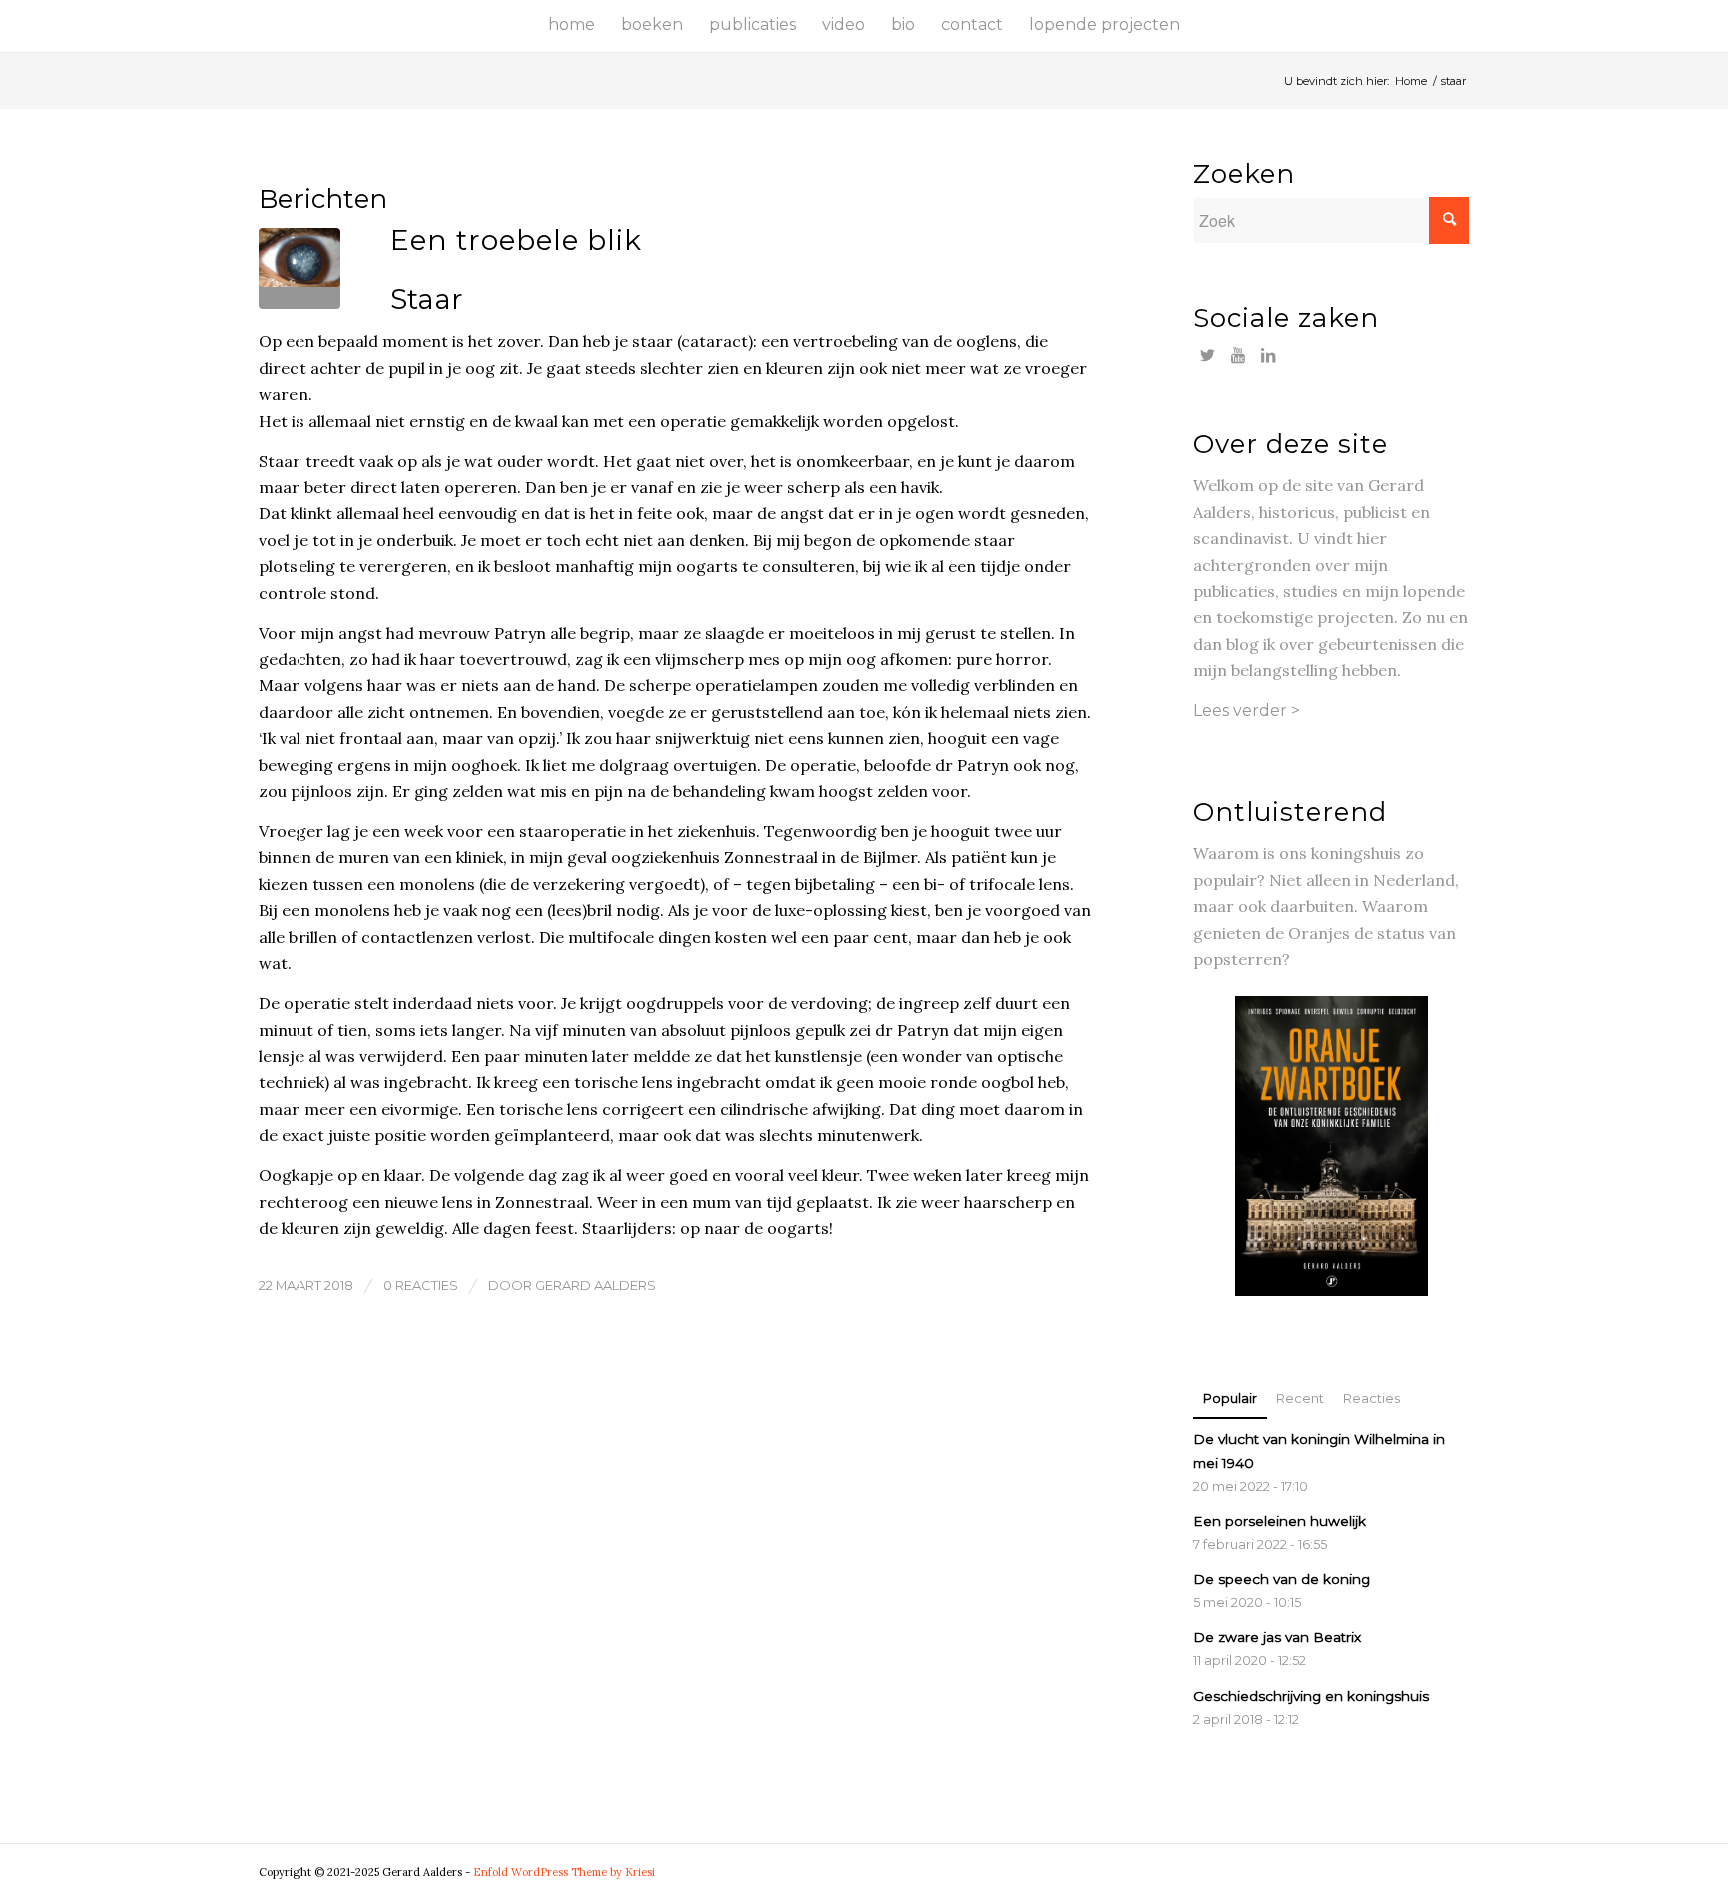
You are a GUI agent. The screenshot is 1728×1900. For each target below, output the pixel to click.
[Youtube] (1237, 355)
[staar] (299, 268)
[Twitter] (1207, 355)
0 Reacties (420, 1285)
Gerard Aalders (595, 1285)
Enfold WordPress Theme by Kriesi (564, 1872)
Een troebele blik (516, 240)
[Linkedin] (1267, 355)
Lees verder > (1246, 710)
